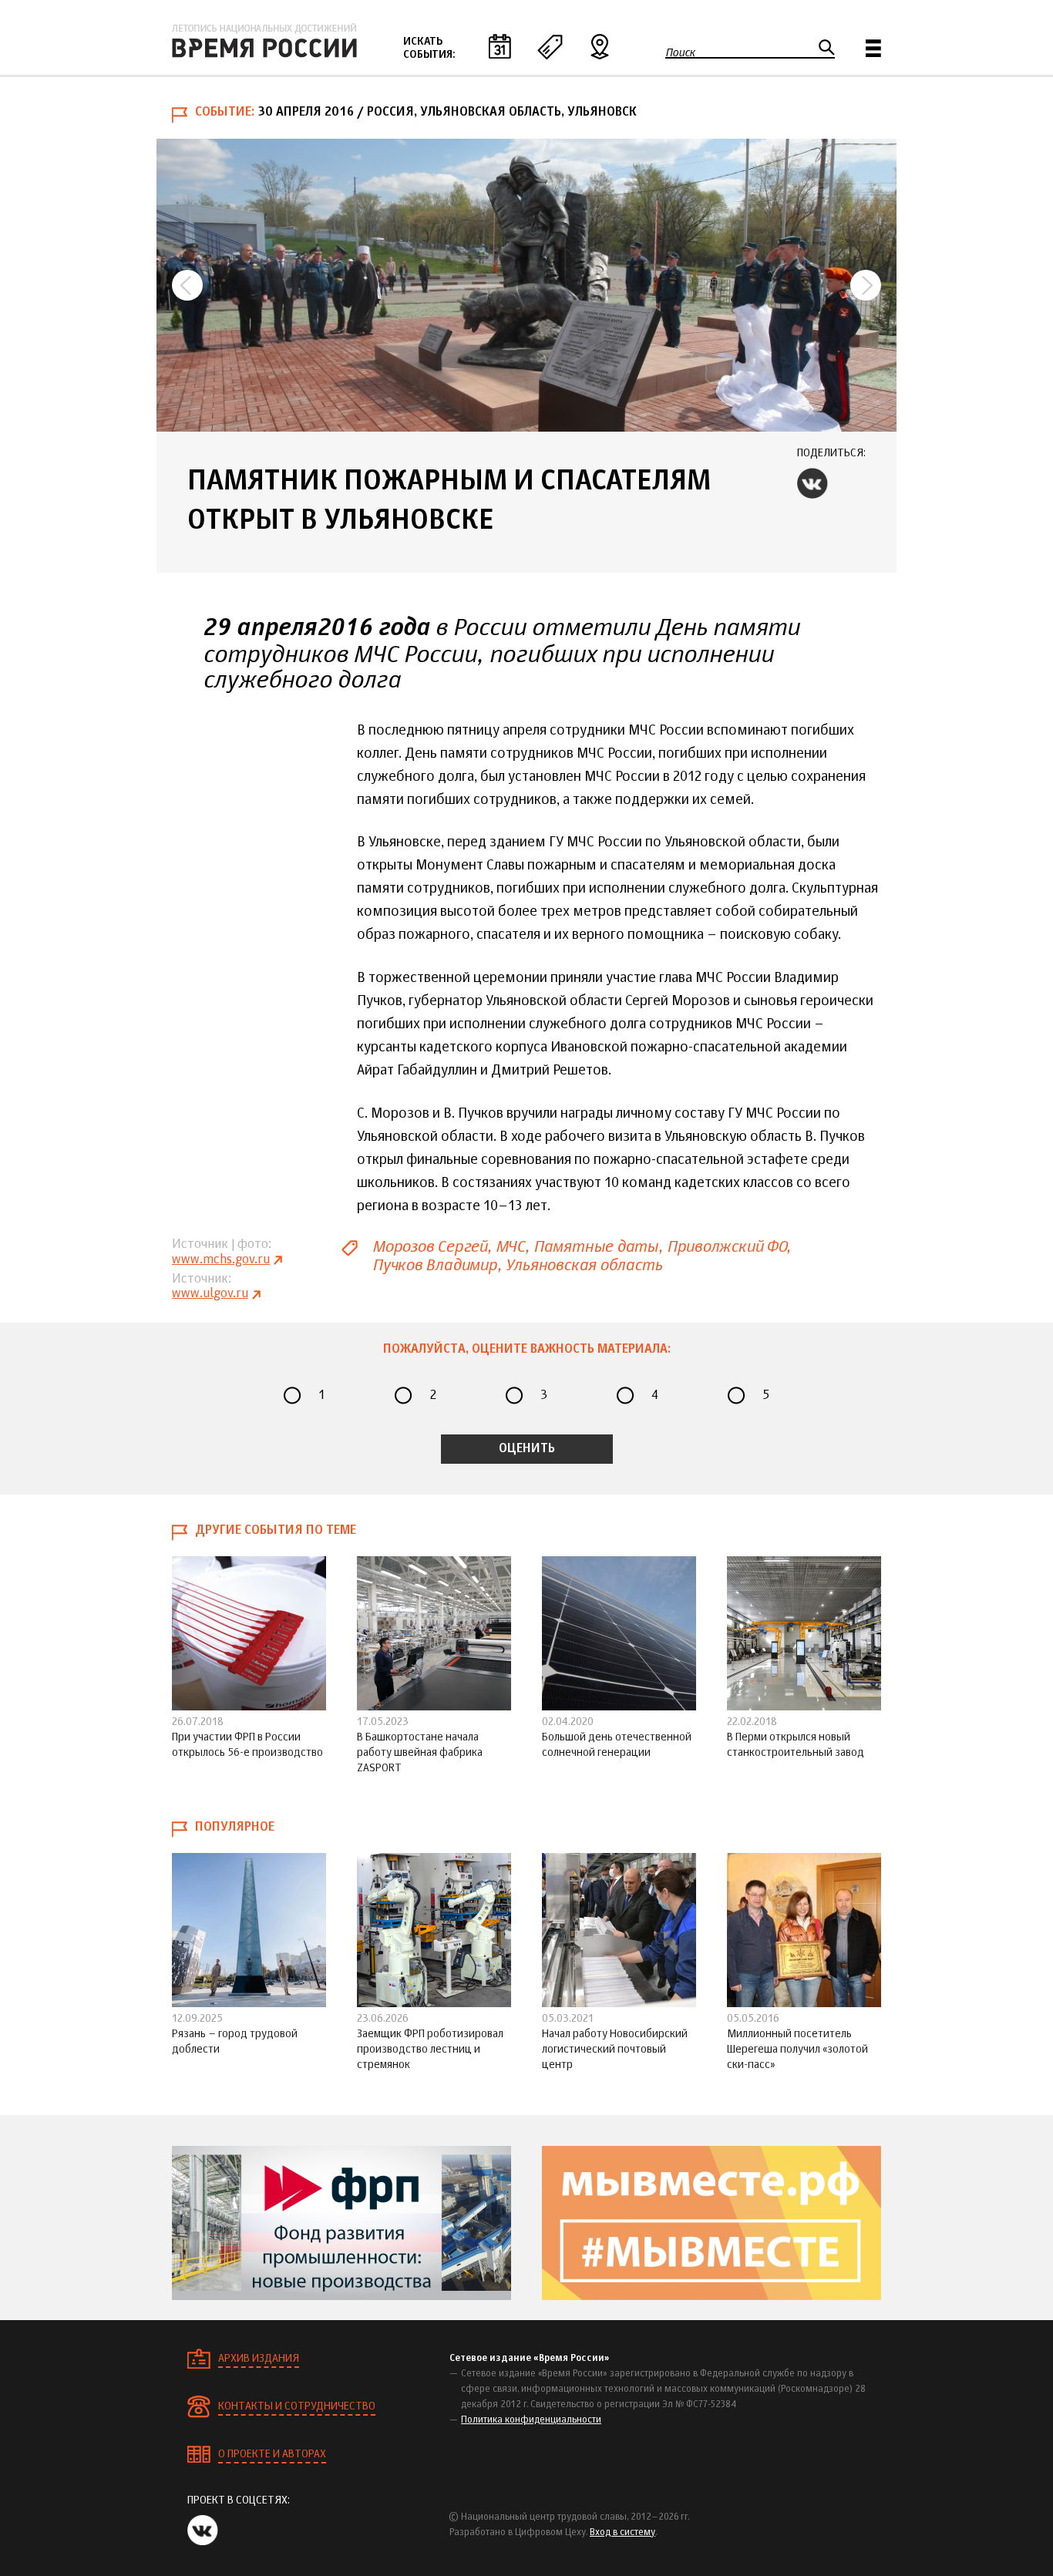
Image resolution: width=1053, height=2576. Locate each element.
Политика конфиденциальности (531, 2420)
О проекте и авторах (272, 2454)
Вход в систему (622, 2533)
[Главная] (264, 41)
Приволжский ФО (727, 1247)
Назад (187, 285)
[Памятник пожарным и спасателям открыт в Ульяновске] (526, 285)
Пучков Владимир (435, 1265)
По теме (550, 46)
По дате (500, 46)
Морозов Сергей (430, 1247)
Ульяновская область (583, 1265)
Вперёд (866, 285)
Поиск (680, 52)
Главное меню (873, 48)
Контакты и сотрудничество (297, 2406)
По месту (600, 46)
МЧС (510, 1247)
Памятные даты (596, 1247)
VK (812, 483)
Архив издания (259, 2359)
